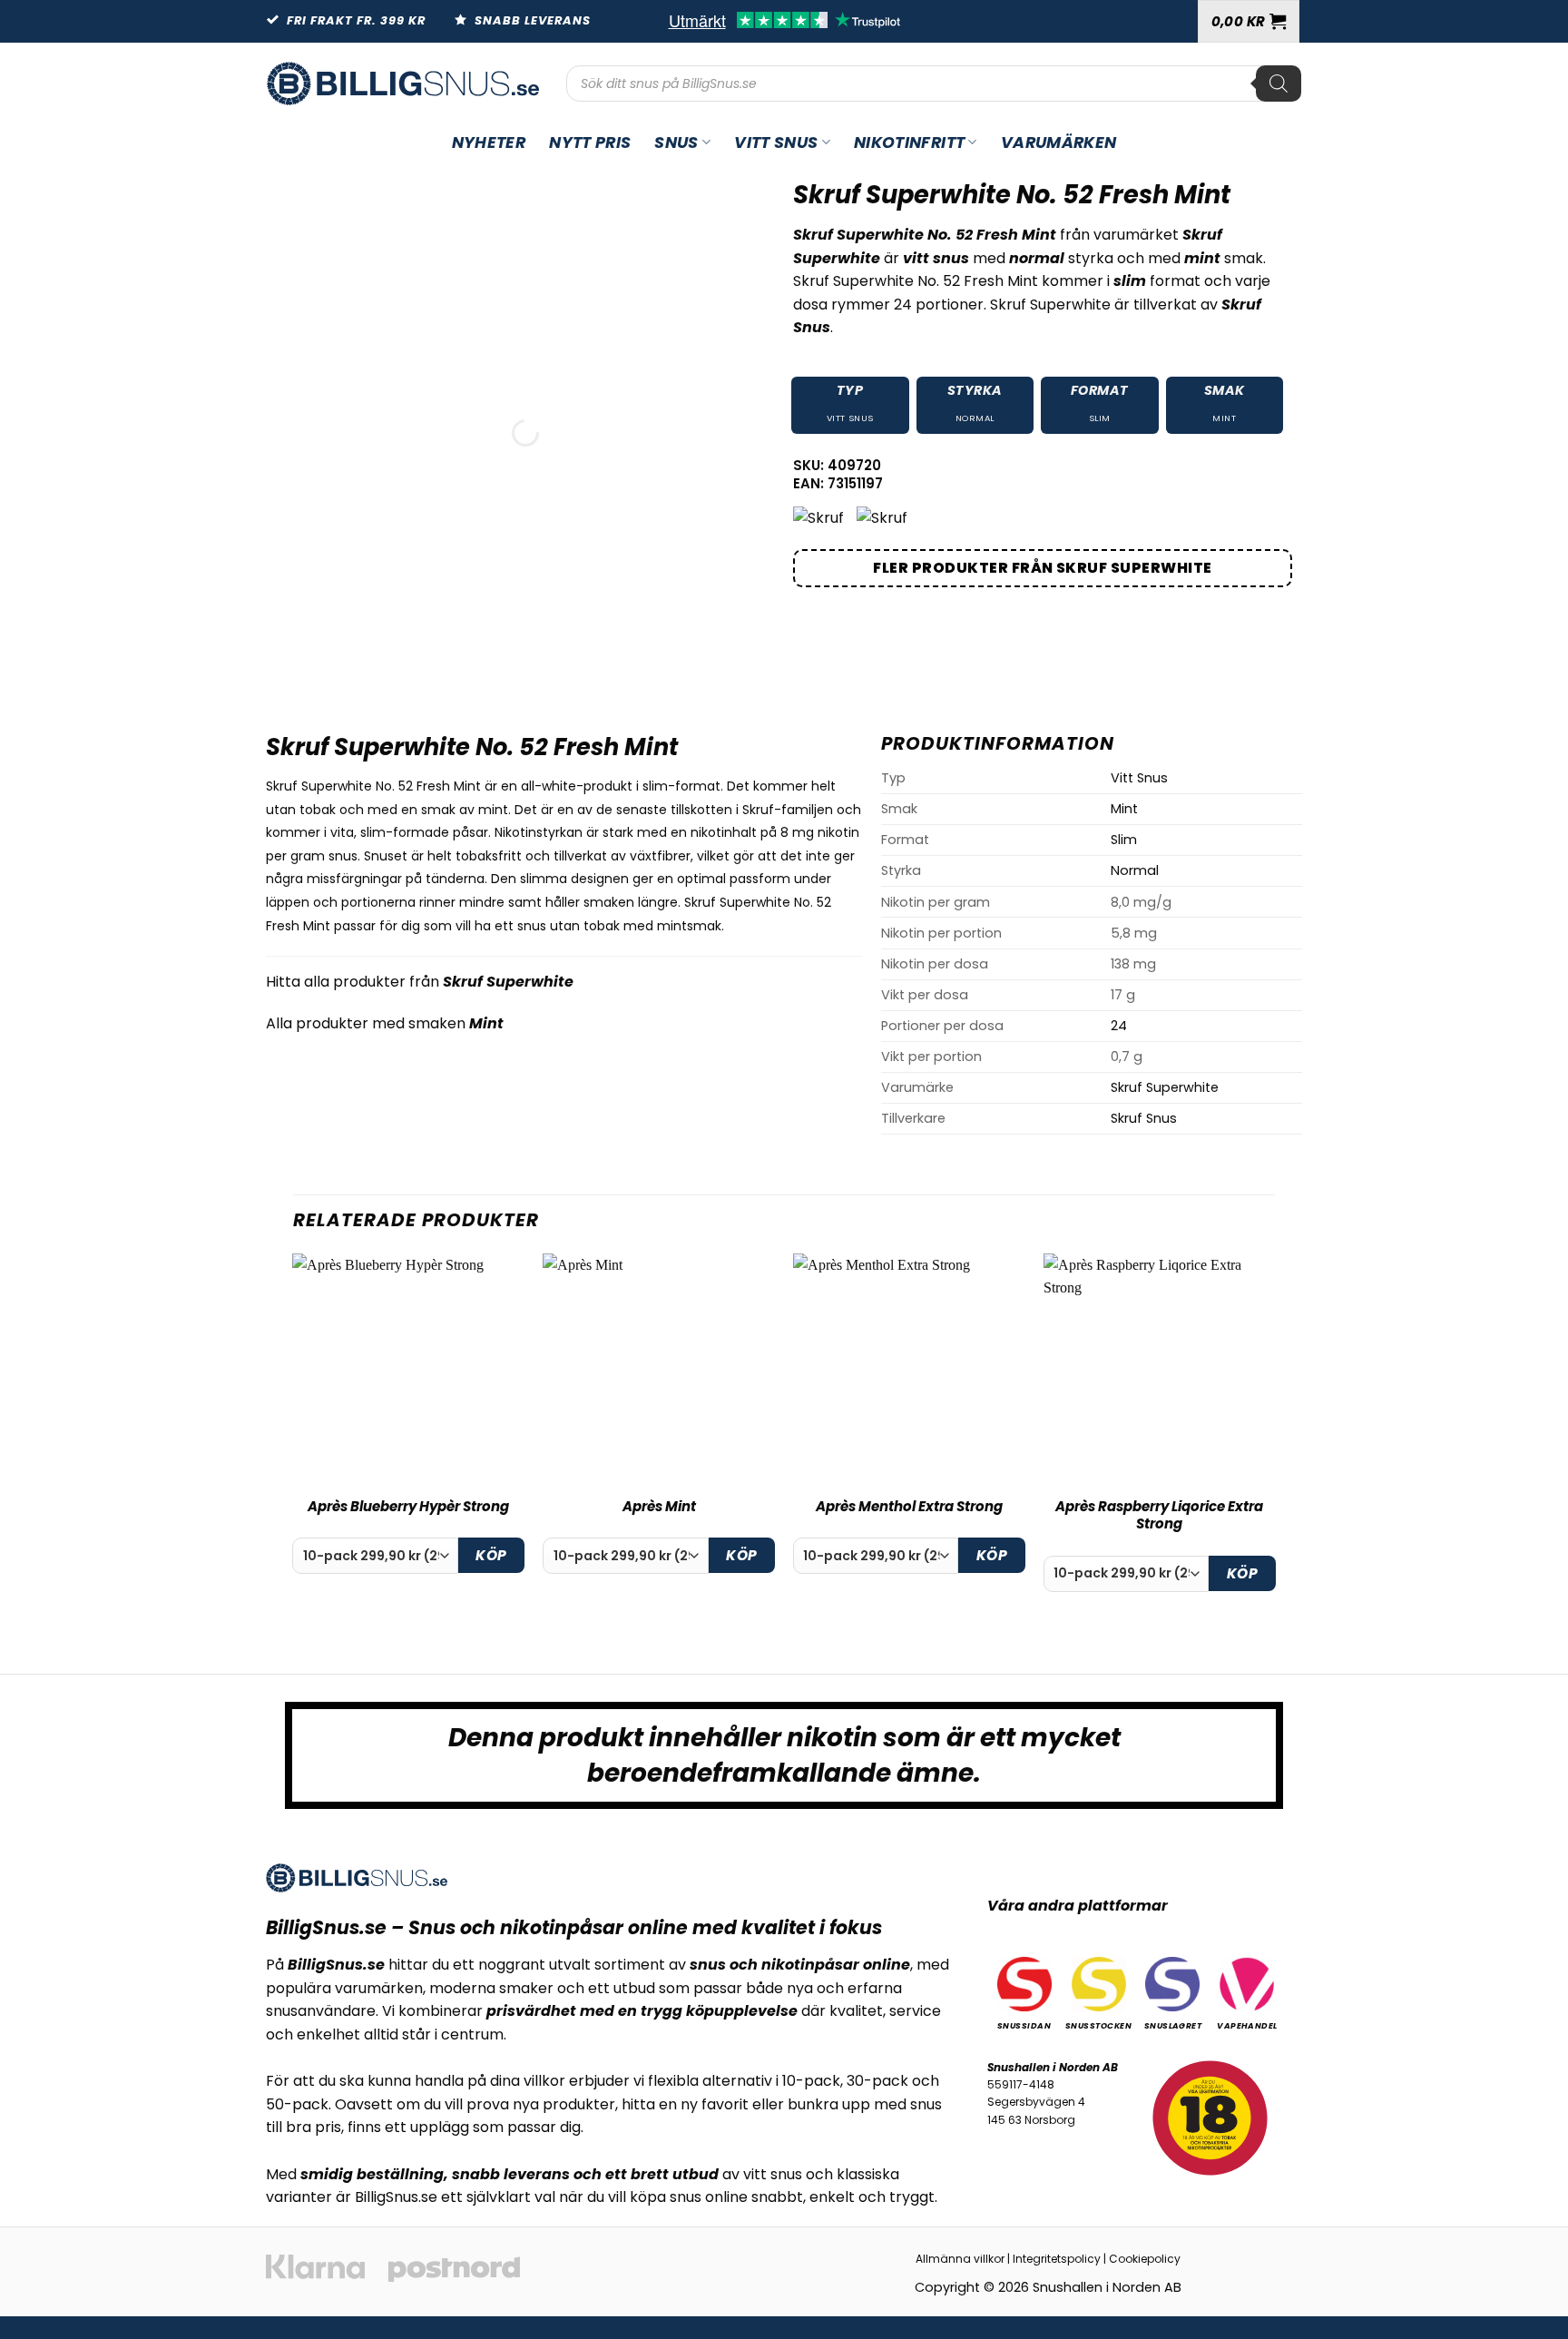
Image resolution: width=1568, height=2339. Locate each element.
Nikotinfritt (909, 143)
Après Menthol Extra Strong (909, 1507)
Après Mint (659, 1507)
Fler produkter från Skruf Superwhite (1042, 568)
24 (1119, 1026)
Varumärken (1059, 143)
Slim (1100, 418)
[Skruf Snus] (884, 518)
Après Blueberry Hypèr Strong (408, 1507)
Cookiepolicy (1145, 2259)
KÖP (491, 1555)
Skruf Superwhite (508, 982)
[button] (1249, 21)
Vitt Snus (776, 143)
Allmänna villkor (960, 2259)
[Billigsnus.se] (403, 84)
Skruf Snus (1144, 1118)
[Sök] (1279, 84)
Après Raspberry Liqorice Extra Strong (1159, 1515)
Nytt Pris (590, 143)
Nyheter (489, 143)
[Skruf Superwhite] (820, 518)
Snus (676, 143)
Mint (1224, 418)
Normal (975, 418)
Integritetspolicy (1057, 2259)
